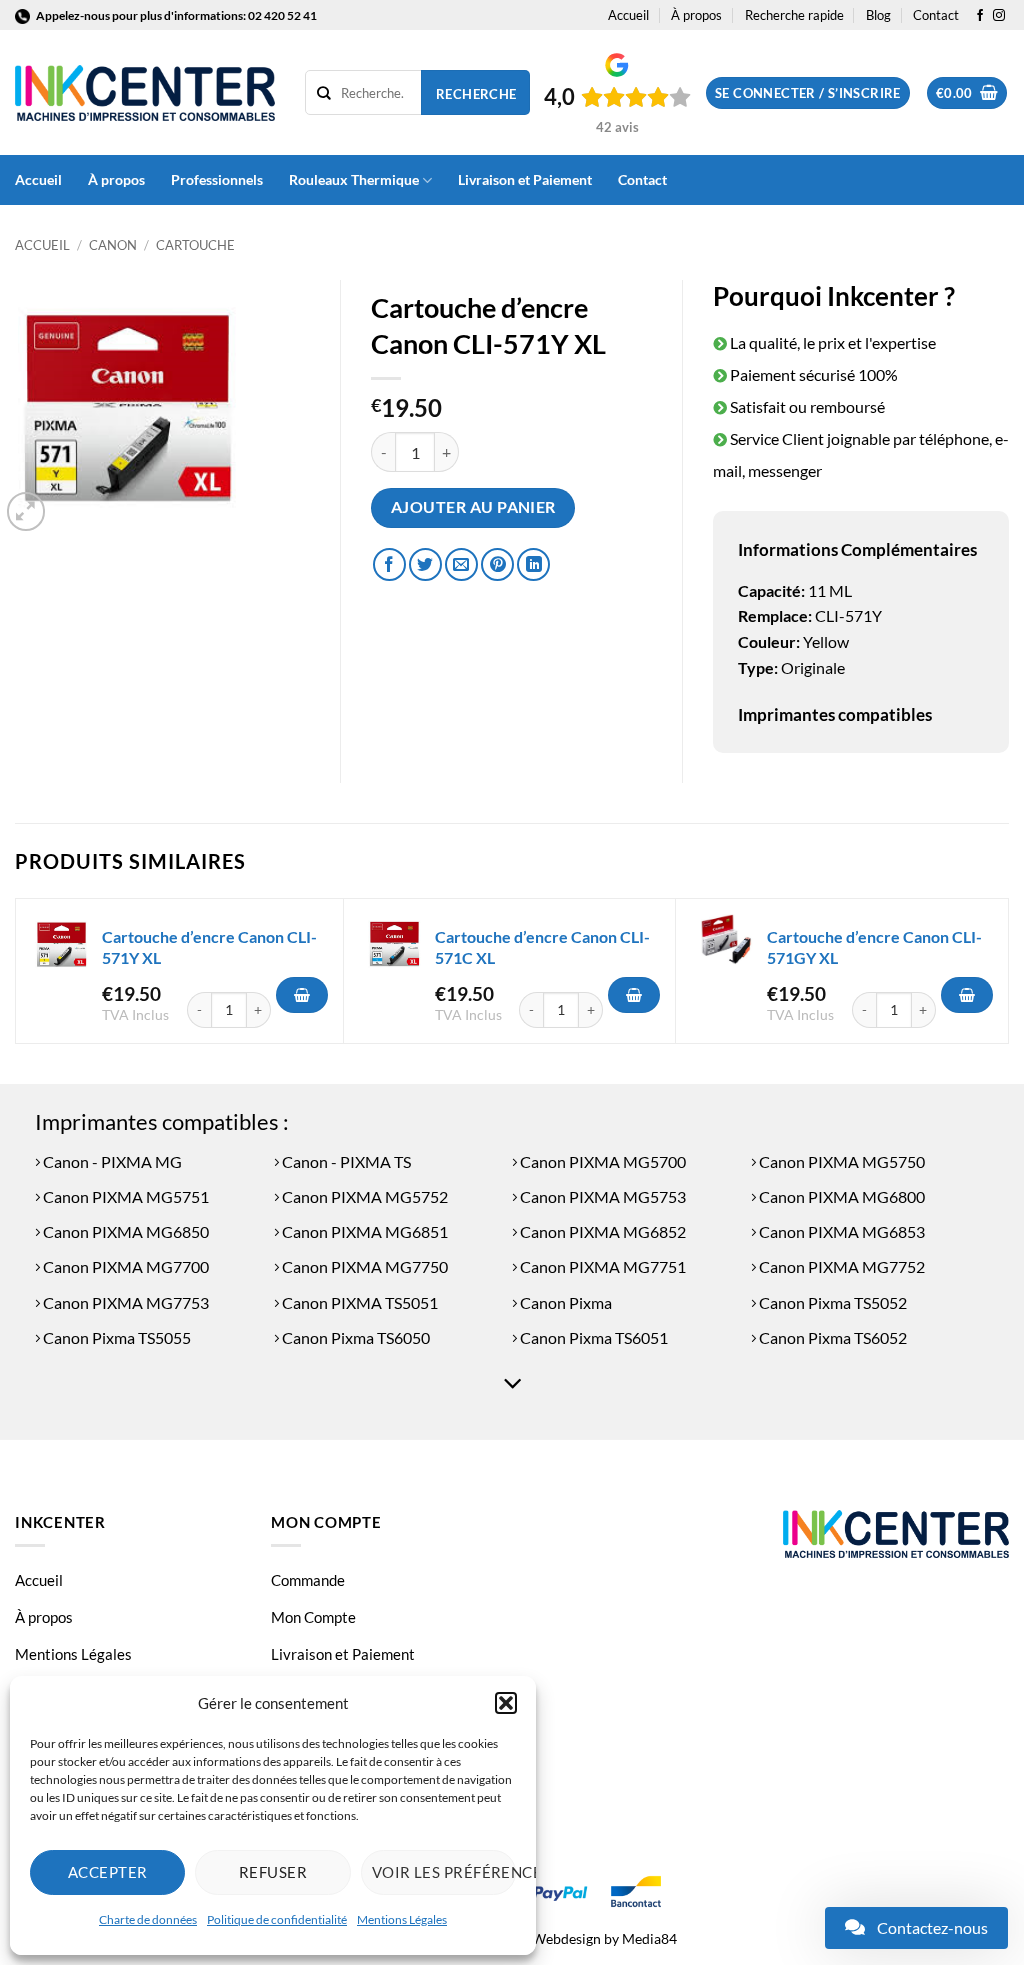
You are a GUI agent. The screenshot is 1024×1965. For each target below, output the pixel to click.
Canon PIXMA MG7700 (124, 1266)
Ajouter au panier (473, 507)
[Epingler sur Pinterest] (497, 564)
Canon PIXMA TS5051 (358, 1302)
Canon (113, 245)
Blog (878, 15)
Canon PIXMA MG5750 (840, 1161)
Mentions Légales (402, 1919)
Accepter (108, 1872)
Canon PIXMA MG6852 (601, 1231)
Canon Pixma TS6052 (831, 1337)
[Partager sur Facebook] (389, 564)
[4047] (634, 995)
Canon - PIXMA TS (345, 1161)
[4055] (302, 995)
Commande (308, 1580)
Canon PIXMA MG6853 (840, 1231)
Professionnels (217, 179)
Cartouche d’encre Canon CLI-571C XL (542, 947)
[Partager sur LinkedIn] (533, 564)
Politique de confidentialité (277, 1919)
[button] (506, 1703)
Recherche (476, 94)
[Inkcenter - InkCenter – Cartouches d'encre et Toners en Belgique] (145, 93)
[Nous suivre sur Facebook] (980, 16)
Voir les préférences (444, 1872)
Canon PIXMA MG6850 (124, 1231)
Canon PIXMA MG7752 (840, 1266)
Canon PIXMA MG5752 (363, 1196)
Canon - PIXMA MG (111, 1161)
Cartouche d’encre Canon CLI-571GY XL (874, 947)
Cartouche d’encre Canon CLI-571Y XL (209, 947)
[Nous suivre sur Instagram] (999, 16)
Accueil (628, 15)
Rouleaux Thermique (354, 179)
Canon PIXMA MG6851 (363, 1231)
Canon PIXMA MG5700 (601, 1161)
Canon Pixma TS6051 (592, 1337)
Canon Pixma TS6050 (354, 1337)
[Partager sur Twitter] (425, 564)
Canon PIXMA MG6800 (840, 1196)
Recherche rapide (794, 15)
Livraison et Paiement (525, 179)
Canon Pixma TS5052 (831, 1302)
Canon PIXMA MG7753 (124, 1302)
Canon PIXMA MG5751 (124, 1196)
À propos (696, 15)
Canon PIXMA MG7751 (601, 1266)
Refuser (273, 1872)
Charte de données (148, 1919)
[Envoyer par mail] (461, 564)
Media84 (649, 1938)
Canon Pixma (564, 1302)
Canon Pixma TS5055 (115, 1337)
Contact (936, 15)
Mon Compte (313, 1617)
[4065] (967, 995)
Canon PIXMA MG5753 (601, 1196)
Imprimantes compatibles (835, 714)
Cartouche (195, 245)
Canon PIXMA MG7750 (363, 1266)
